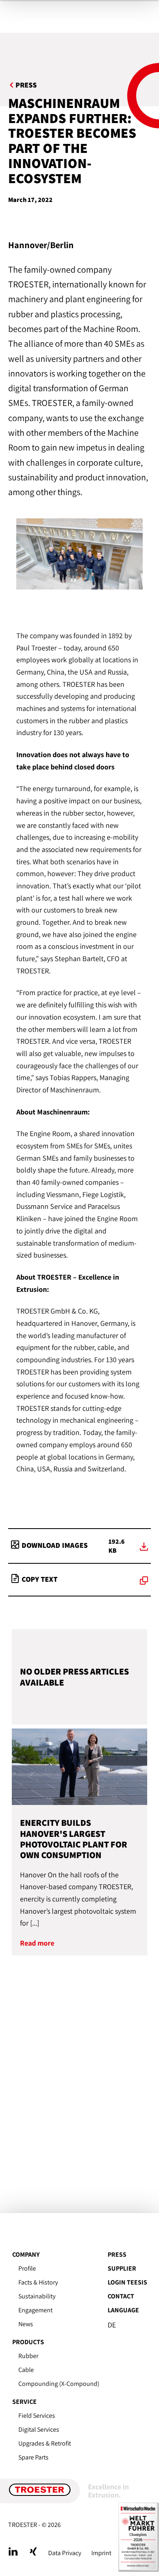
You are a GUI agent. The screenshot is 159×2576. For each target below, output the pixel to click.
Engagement (35, 2310)
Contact (121, 2296)
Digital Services (39, 2429)
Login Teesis (127, 2282)
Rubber (28, 2356)
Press (117, 2254)
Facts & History (38, 2282)
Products (28, 2342)
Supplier (122, 2268)
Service (24, 2402)
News (26, 2324)
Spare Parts (33, 2457)
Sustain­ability (37, 2296)
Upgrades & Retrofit (45, 2443)
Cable (26, 2370)
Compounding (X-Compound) (59, 2384)
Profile (27, 2268)
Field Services (37, 2416)
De (112, 2325)
